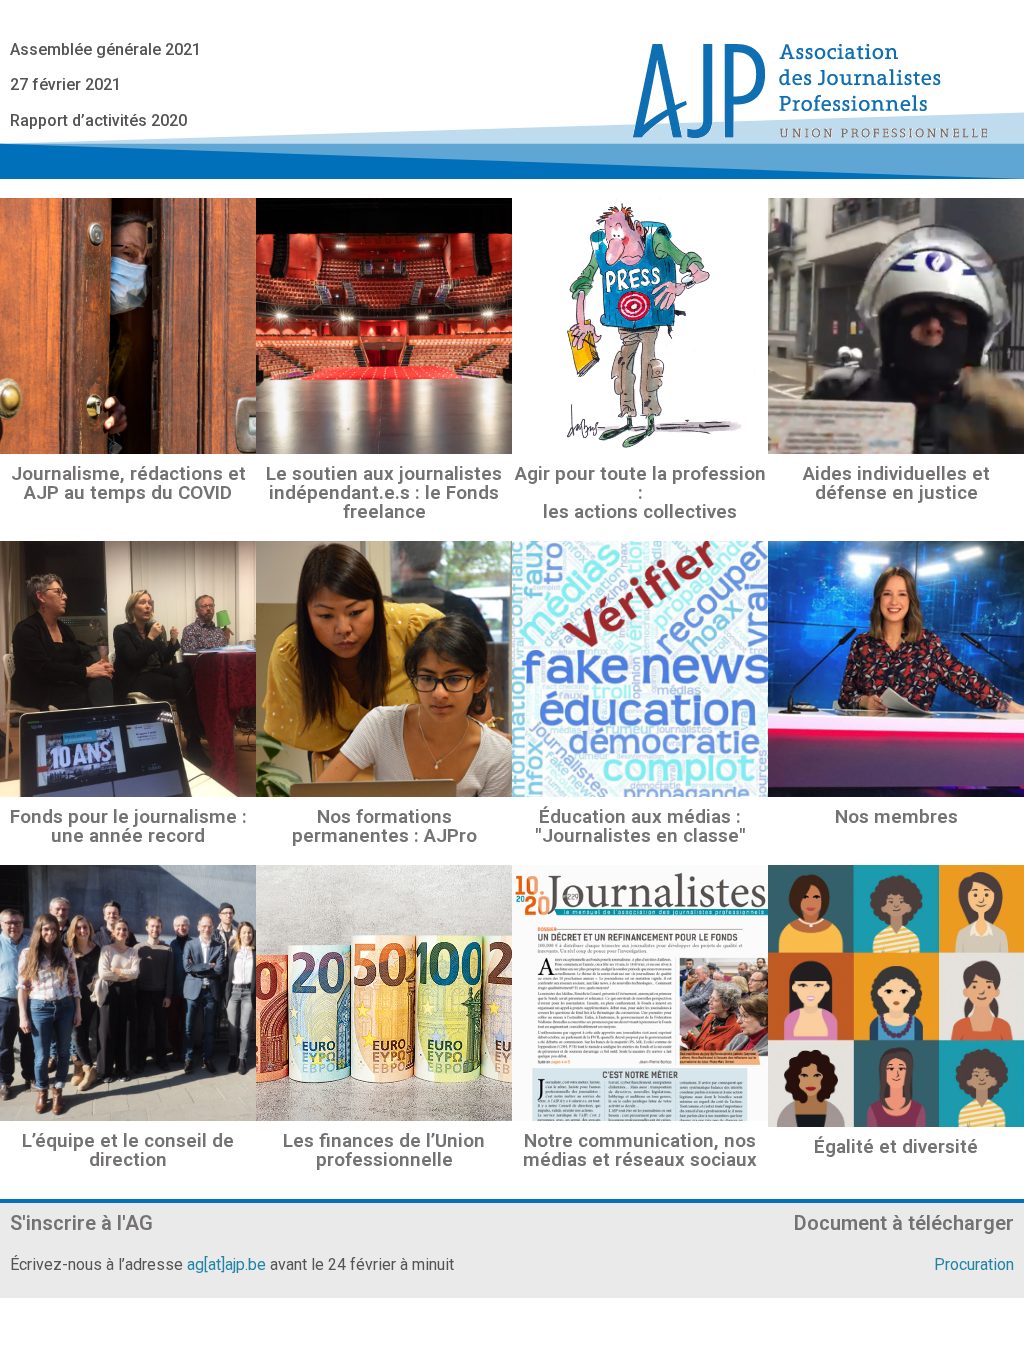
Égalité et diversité (896, 1146)
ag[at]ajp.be (226, 1264)
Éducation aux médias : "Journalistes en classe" (640, 826)
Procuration (974, 1264)
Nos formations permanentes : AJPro (384, 826)
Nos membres (896, 816)
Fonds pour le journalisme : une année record (128, 826)
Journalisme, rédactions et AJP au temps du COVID (128, 483)
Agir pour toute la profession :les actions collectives (640, 492)
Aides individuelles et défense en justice (896, 483)
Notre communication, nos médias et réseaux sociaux (640, 1150)
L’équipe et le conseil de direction (128, 1150)
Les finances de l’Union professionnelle (384, 1150)
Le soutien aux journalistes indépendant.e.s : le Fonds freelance (384, 492)
